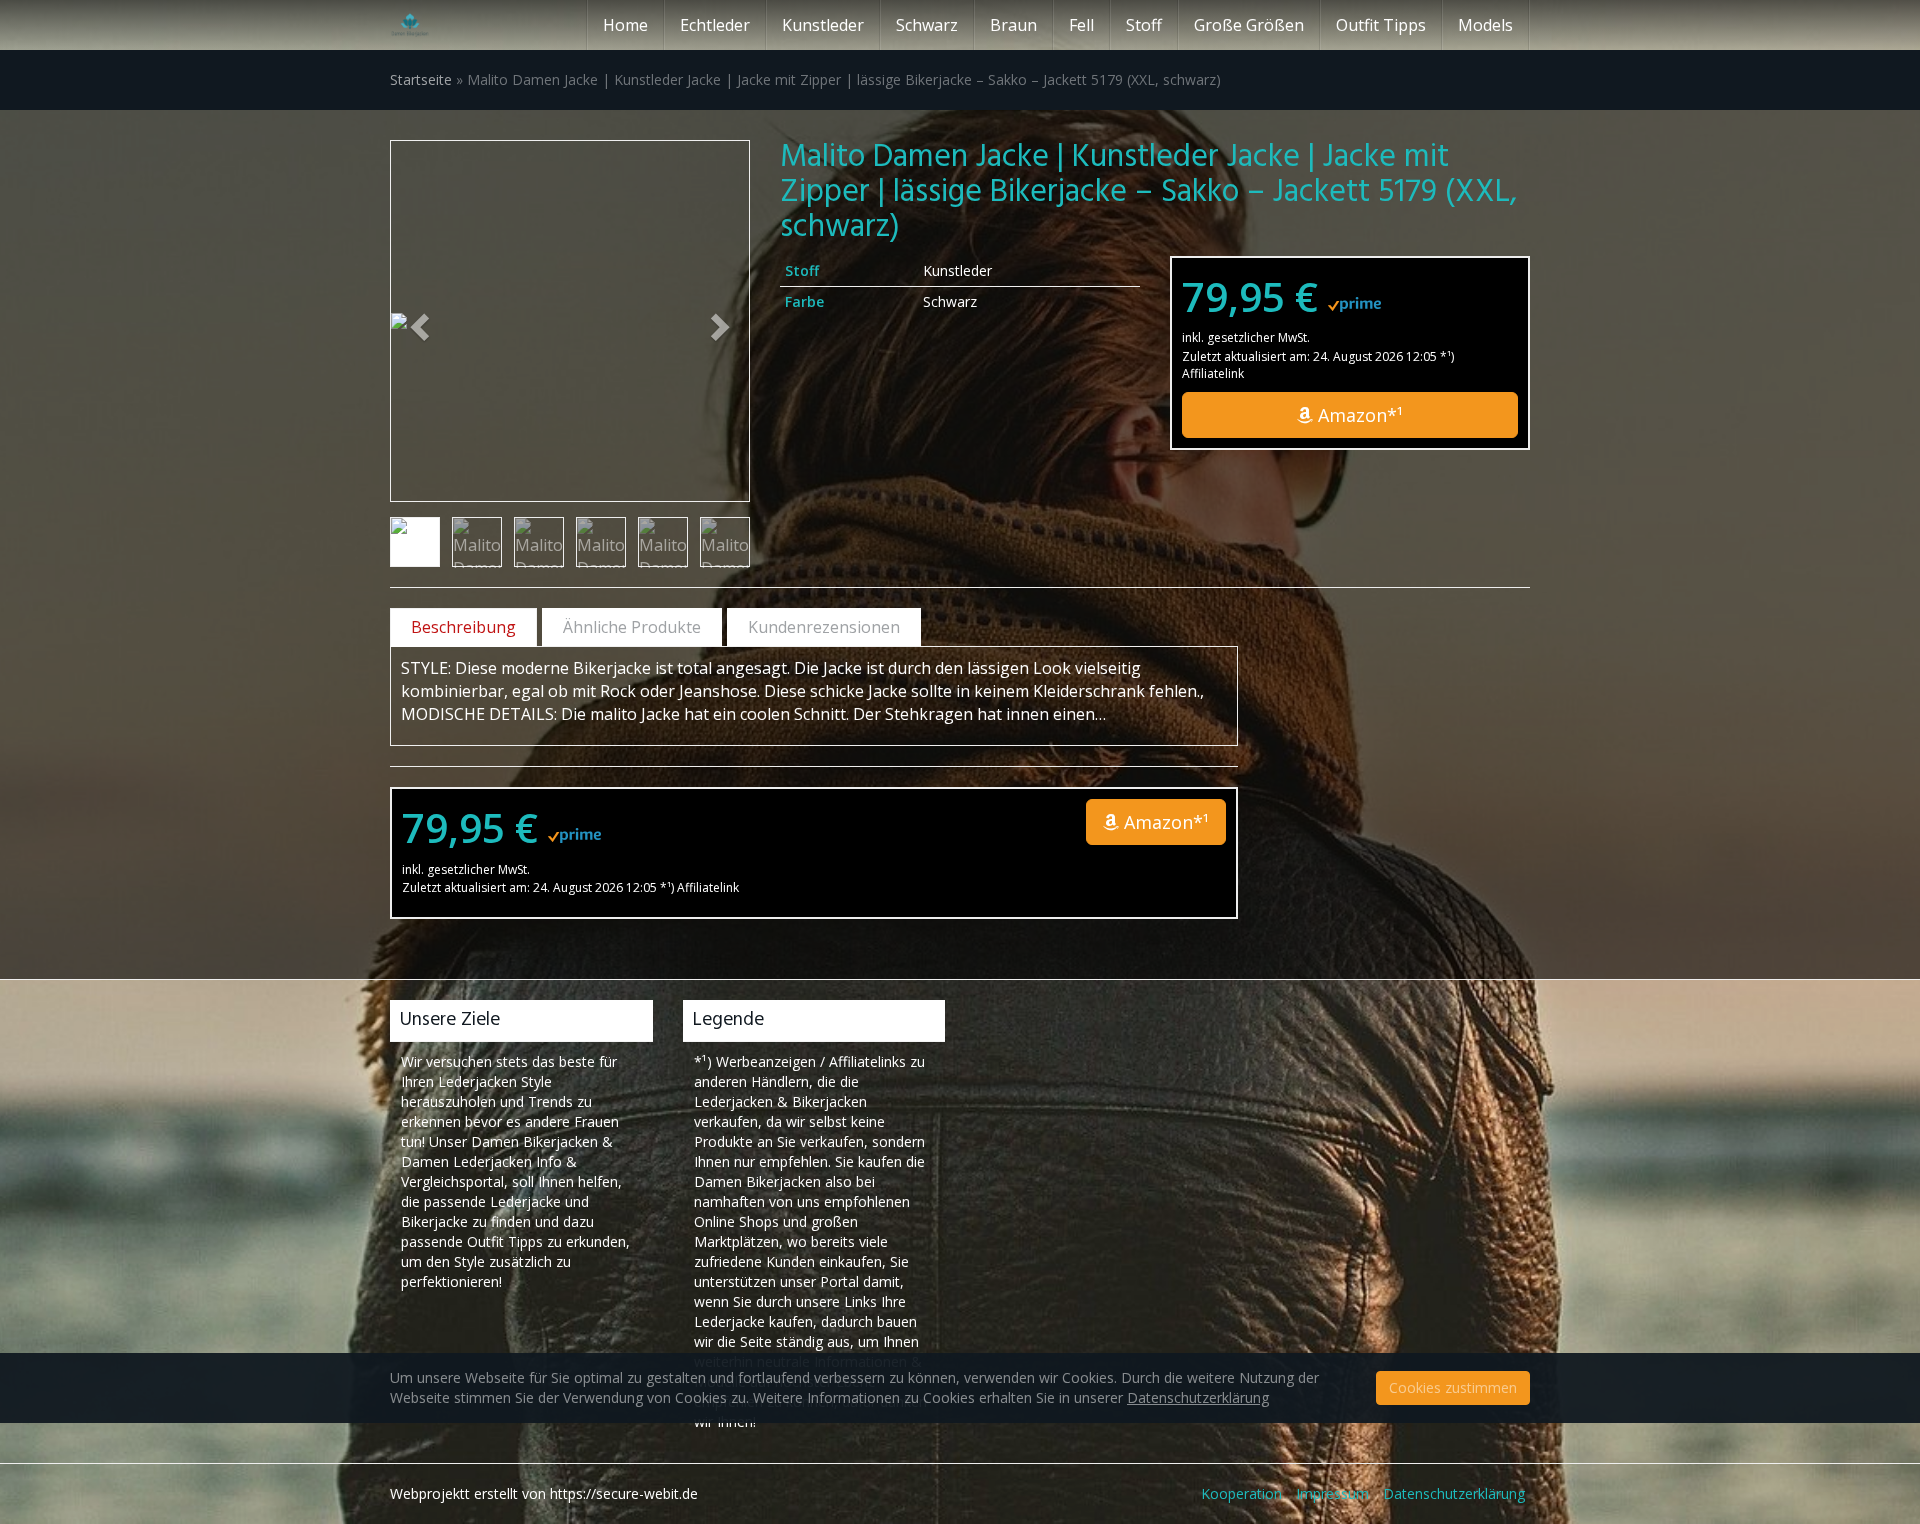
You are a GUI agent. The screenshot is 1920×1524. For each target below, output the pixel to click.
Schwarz (927, 25)
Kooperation (1241, 1493)
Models (1485, 25)
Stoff (1144, 25)
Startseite (421, 79)
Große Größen (1249, 25)
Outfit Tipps (1381, 25)
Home (625, 25)
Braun (1013, 25)
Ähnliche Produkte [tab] (632, 627)
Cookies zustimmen (1453, 1387)
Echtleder (715, 25)
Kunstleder (823, 25)
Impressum (1332, 1493)
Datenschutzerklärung (1454, 1493)
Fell (1081, 25)
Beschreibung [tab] (463, 627)
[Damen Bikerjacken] (410, 25)
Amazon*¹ (1358, 415)
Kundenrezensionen (824, 627)
